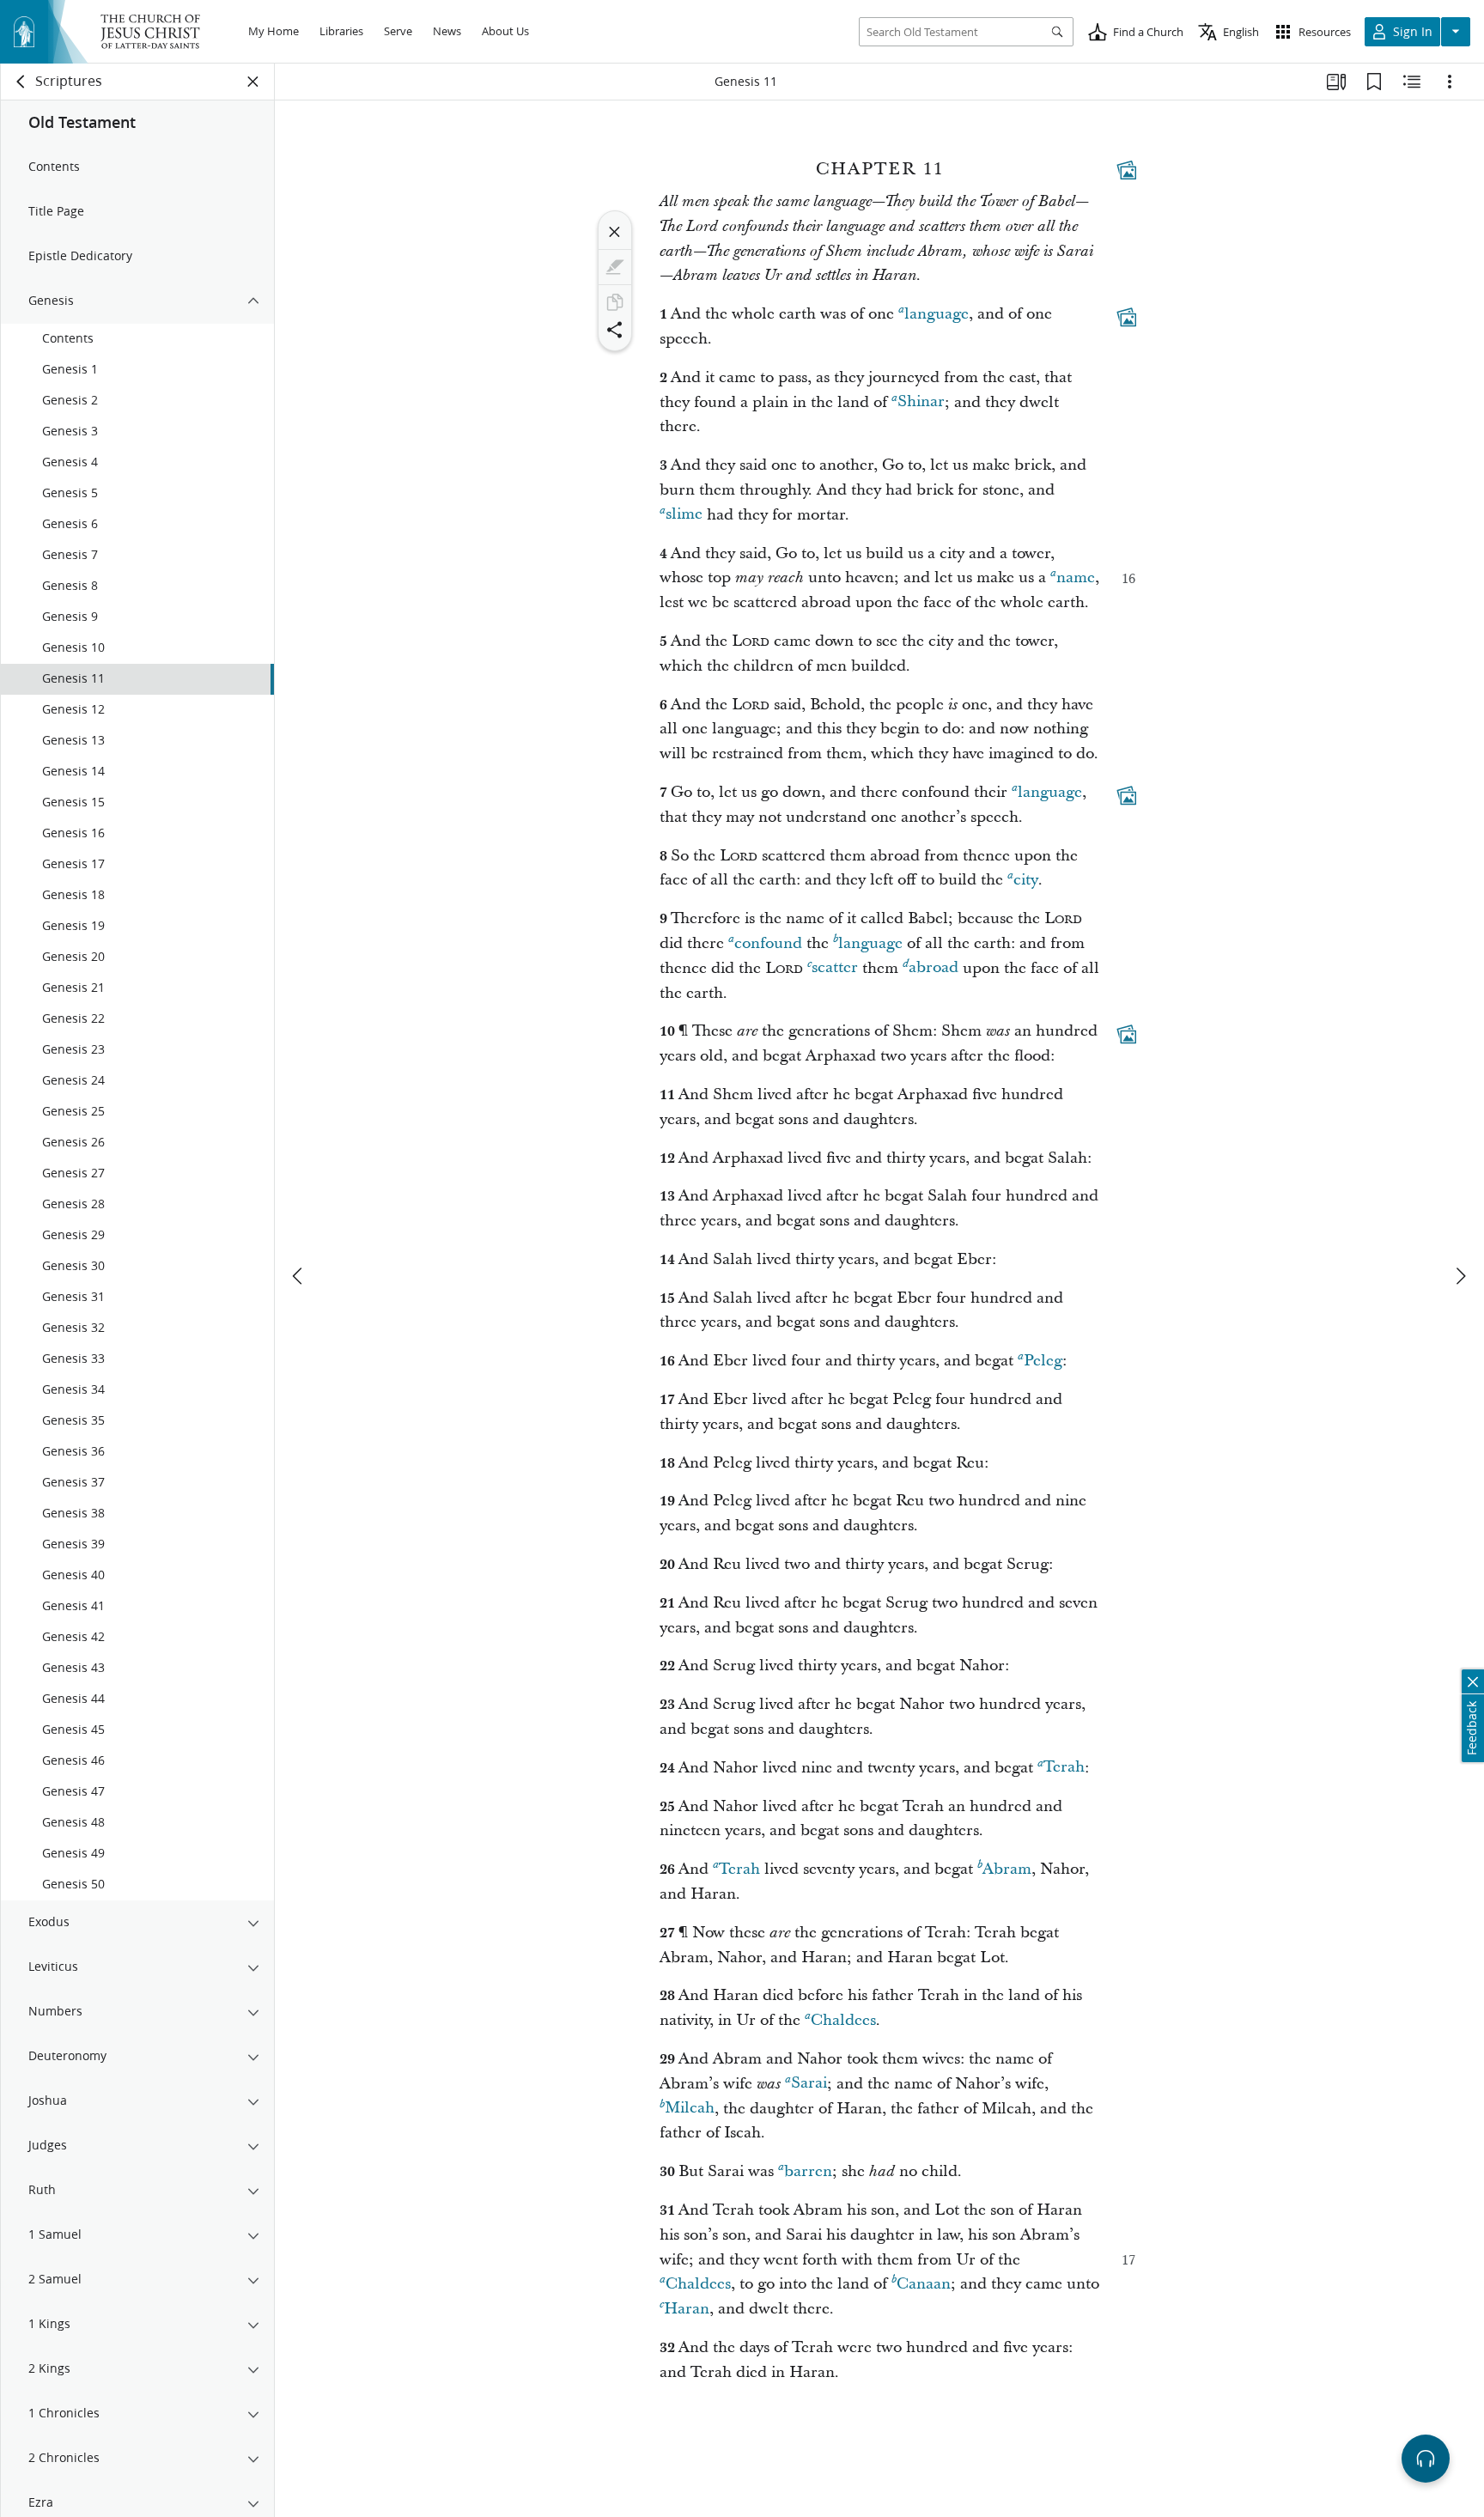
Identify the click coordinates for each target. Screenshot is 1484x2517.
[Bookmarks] (1374, 82)
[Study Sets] (1336, 82)
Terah (1064, 1768)
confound (768, 943)
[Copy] (615, 302)
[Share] (615, 330)
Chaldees (843, 2020)
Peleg (1043, 1361)
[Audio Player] (1426, 2459)
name (1076, 578)
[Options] (1450, 82)
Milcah (690, 2109)
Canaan (924, 2284)
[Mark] (615, 267)
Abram (1007, 1869)
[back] (21, 82)
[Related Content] (1412, 82)
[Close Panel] (253, 82)
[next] (1460, 1276)
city (1026, 880)
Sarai (809, 2084)
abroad (934, 968)
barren (808, 2171)
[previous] (299, 1276)
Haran (687, 2309)
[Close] (615, 232)
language (937, 314)
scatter (835, 968)
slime (684, 515)
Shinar (921, 402)
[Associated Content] (1127, 170)
